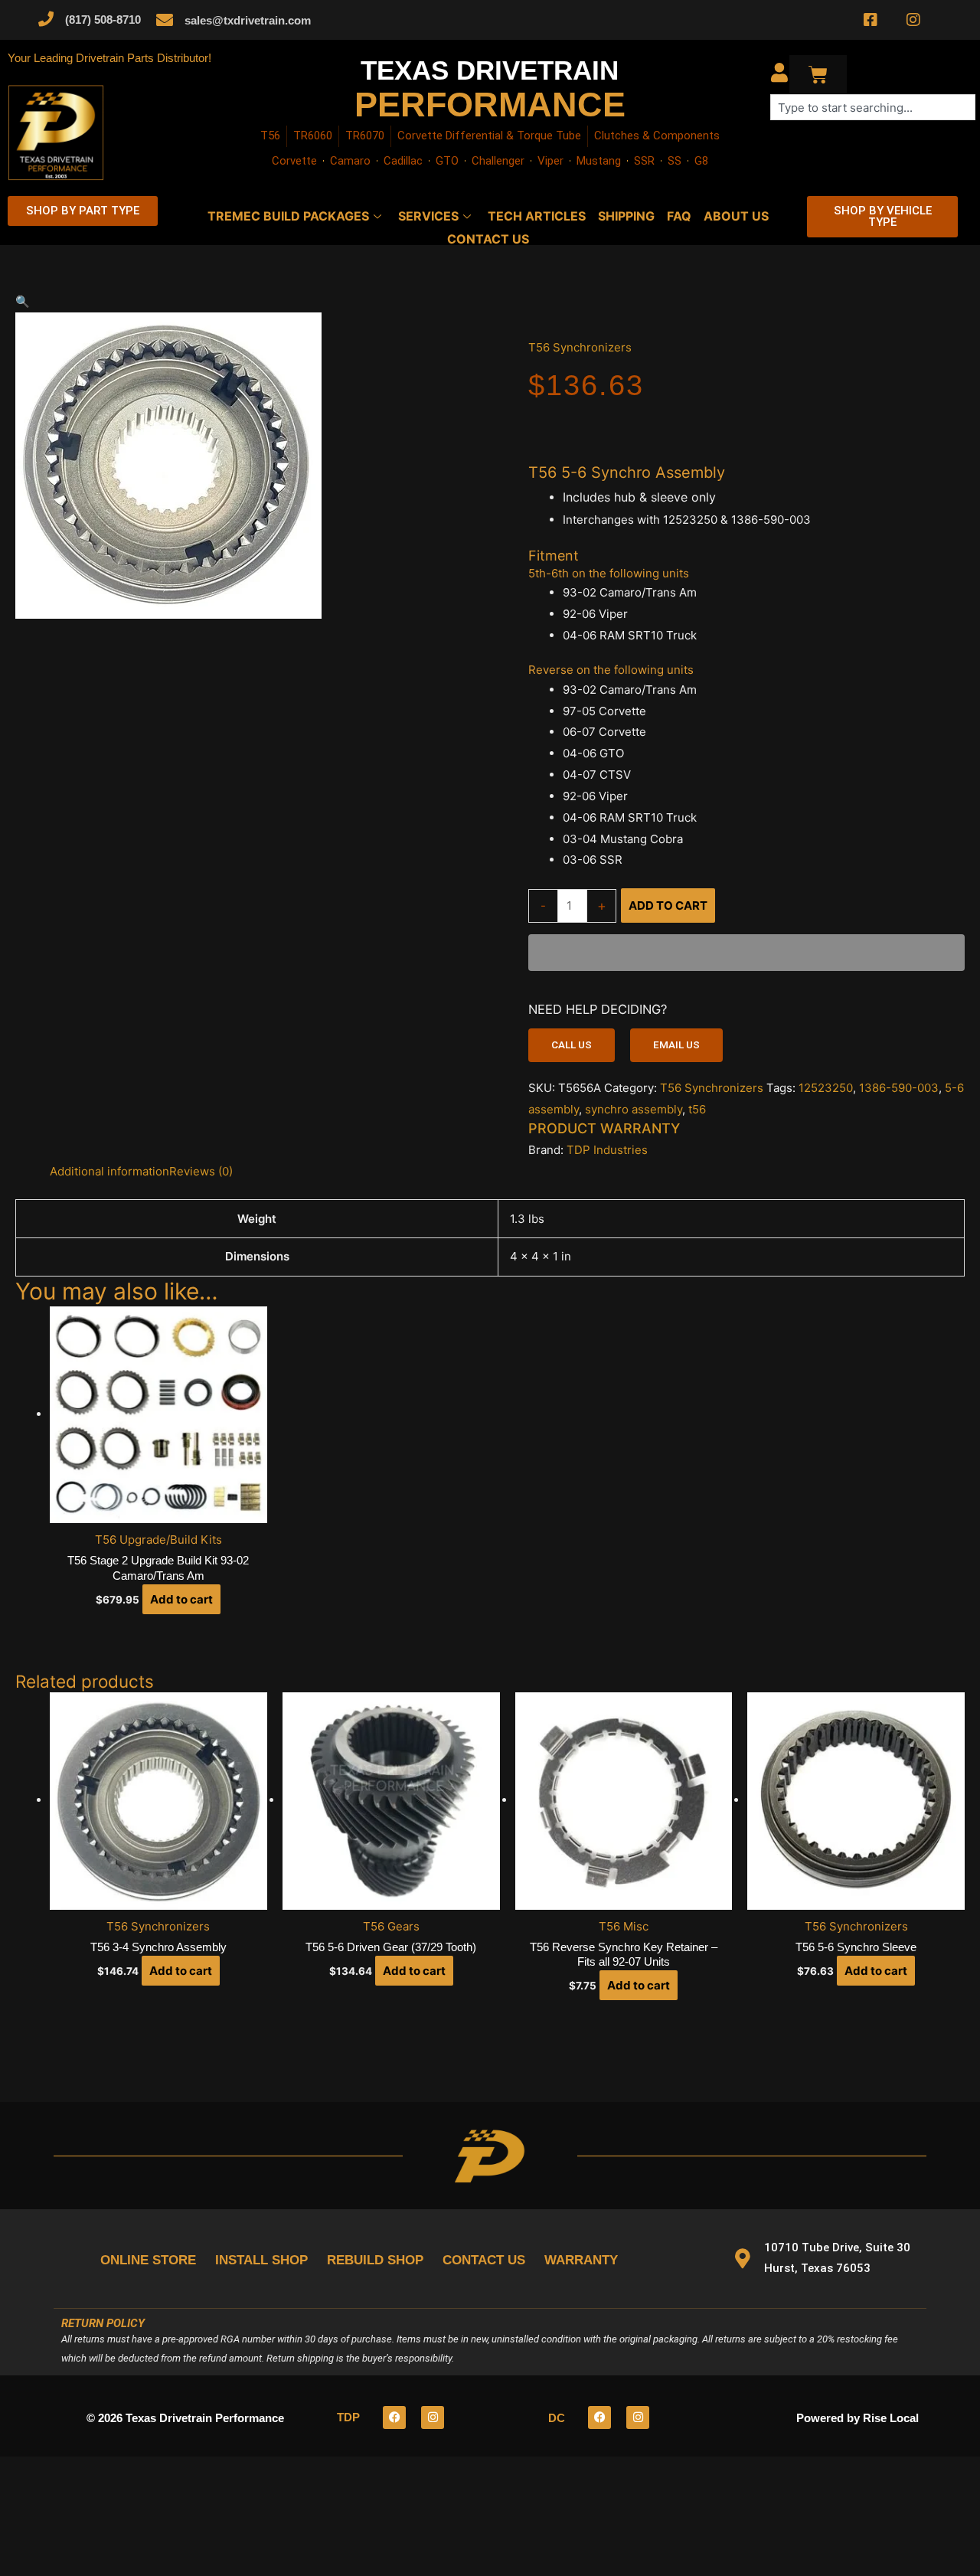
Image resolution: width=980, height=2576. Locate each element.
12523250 (826, 1088)
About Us (736, 216)
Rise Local (891, 2418)
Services (428, 216)
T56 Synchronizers (580, 347)
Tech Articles (537, 216)
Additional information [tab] (109, 1171)
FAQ (679, 216)
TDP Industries (607, 1150)
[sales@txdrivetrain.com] (165, 20)
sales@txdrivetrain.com (248, 20)
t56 (697, 1109)
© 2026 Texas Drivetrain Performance (185, 2418)
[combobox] (873, 107)
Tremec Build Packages (288, 216)
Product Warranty (604, 1128)
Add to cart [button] (181, 1599)
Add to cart (668, 906)
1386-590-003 (899, 1088)
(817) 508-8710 (103, 20)
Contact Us (488, 239)
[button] (253, 302)
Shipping (626, 216)
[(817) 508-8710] (46, 19)
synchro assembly (634, 1109)
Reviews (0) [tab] (201, 1171)
